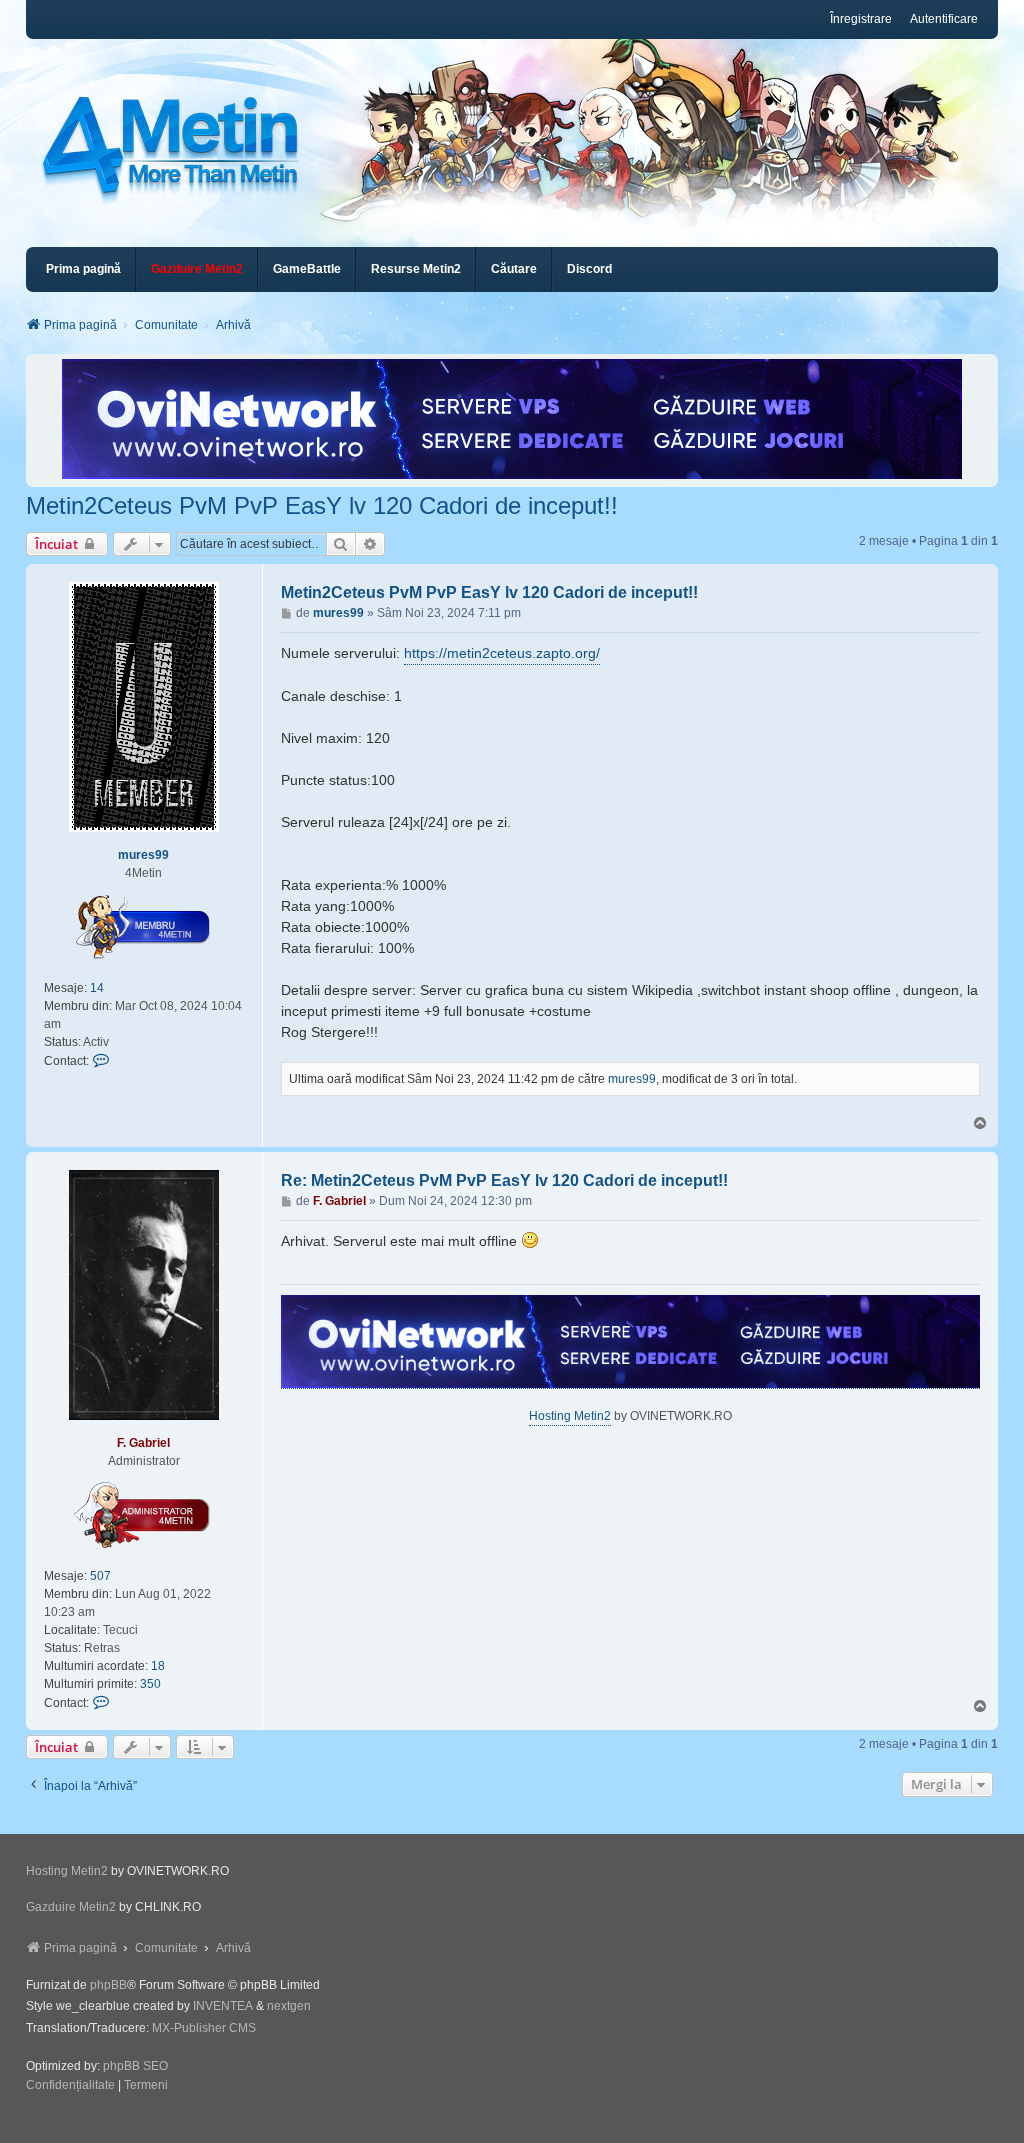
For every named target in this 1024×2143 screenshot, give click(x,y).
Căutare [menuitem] (514, 269)
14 (97, 988)
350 (150, 1684)
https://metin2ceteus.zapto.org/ (502, 653)
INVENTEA (223, 2006)
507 (100, 1576)
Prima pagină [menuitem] (83, 269)
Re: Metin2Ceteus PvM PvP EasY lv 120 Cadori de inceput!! (504, 1180)
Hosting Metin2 (570, 1416)
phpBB (108, 1985)
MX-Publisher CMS (204, 2028)
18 (158, 1666)
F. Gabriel (143, 1443)
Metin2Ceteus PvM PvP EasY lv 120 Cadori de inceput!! (322, 505)
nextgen (289, 2006)
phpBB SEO (135, 2066)
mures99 (143, 855)
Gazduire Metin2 (71, 1907)
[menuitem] (197, 269)
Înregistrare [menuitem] (861, 19)
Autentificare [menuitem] (944, 19)
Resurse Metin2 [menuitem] (416, 269)
